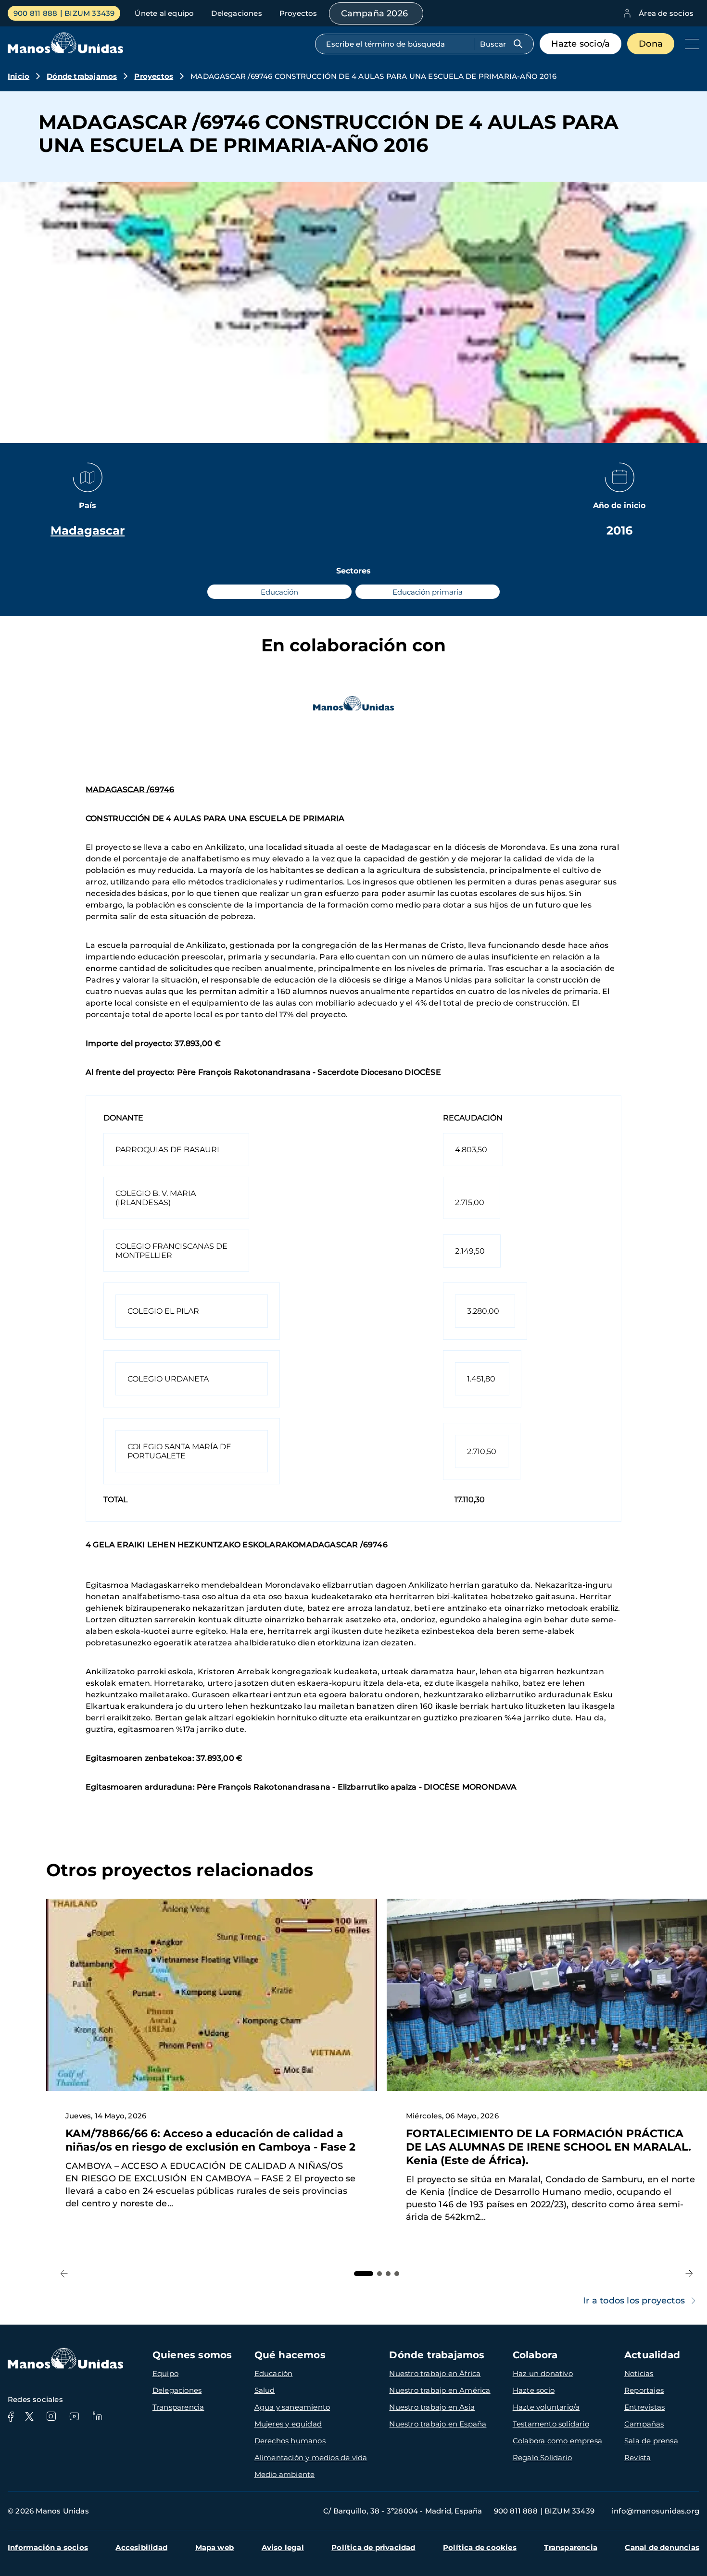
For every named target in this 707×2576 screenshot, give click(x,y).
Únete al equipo (164, 13)
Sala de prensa (651, 2441)
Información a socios (48, 2547)
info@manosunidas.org (656, 2511)
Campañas (644, 2424)
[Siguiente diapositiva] (689, 2274)
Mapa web (215, 2547)
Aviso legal (283, 2547)
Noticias (639, 2373)
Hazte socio (534, 2390)
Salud (265, 2390)
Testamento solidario (551, 2424)
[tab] (364, 2274)
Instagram (51, 2416)
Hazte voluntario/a (546, 2407)
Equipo (165, 2373)
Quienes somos (192, 2355)
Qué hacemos (290, 2355)
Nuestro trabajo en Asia (432, 2407)
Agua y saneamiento (292, 2407)
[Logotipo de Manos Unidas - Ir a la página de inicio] (65, 51)
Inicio (19, 76)
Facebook (11, 2416)
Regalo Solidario (542, 2458)
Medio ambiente (285, 2474)
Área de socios (666, 13)
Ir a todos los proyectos (634, 2301)
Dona (651, 44)
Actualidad (652, 2355)
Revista (638, 2458)
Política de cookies (480, 2547)
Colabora (535, 2355)
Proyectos (298, 13)
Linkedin (97, 2416)
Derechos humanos (290, 2441)
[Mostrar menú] (690, 44)
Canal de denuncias (662, 2547)
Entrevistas (644, 2407)
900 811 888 (35, 13)
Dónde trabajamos (82, 76)
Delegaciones (236, 13)
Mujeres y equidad (288, 2424)
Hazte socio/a (581, 44)
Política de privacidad (373, 2547)
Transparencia (178, 2407)
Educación (274, 2373)
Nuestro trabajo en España (438, 2424)
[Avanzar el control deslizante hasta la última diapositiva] (64, 2274)
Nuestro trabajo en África (435, 2373)
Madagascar (88, 530)
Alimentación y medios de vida (311, 2458)
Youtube (74, 2416)
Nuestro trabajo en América (440, 2390)
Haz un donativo (543, 2373)
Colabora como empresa (557, 2441)
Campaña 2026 (374, 13)
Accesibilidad (141, 2547)
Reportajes (644, 2390)
